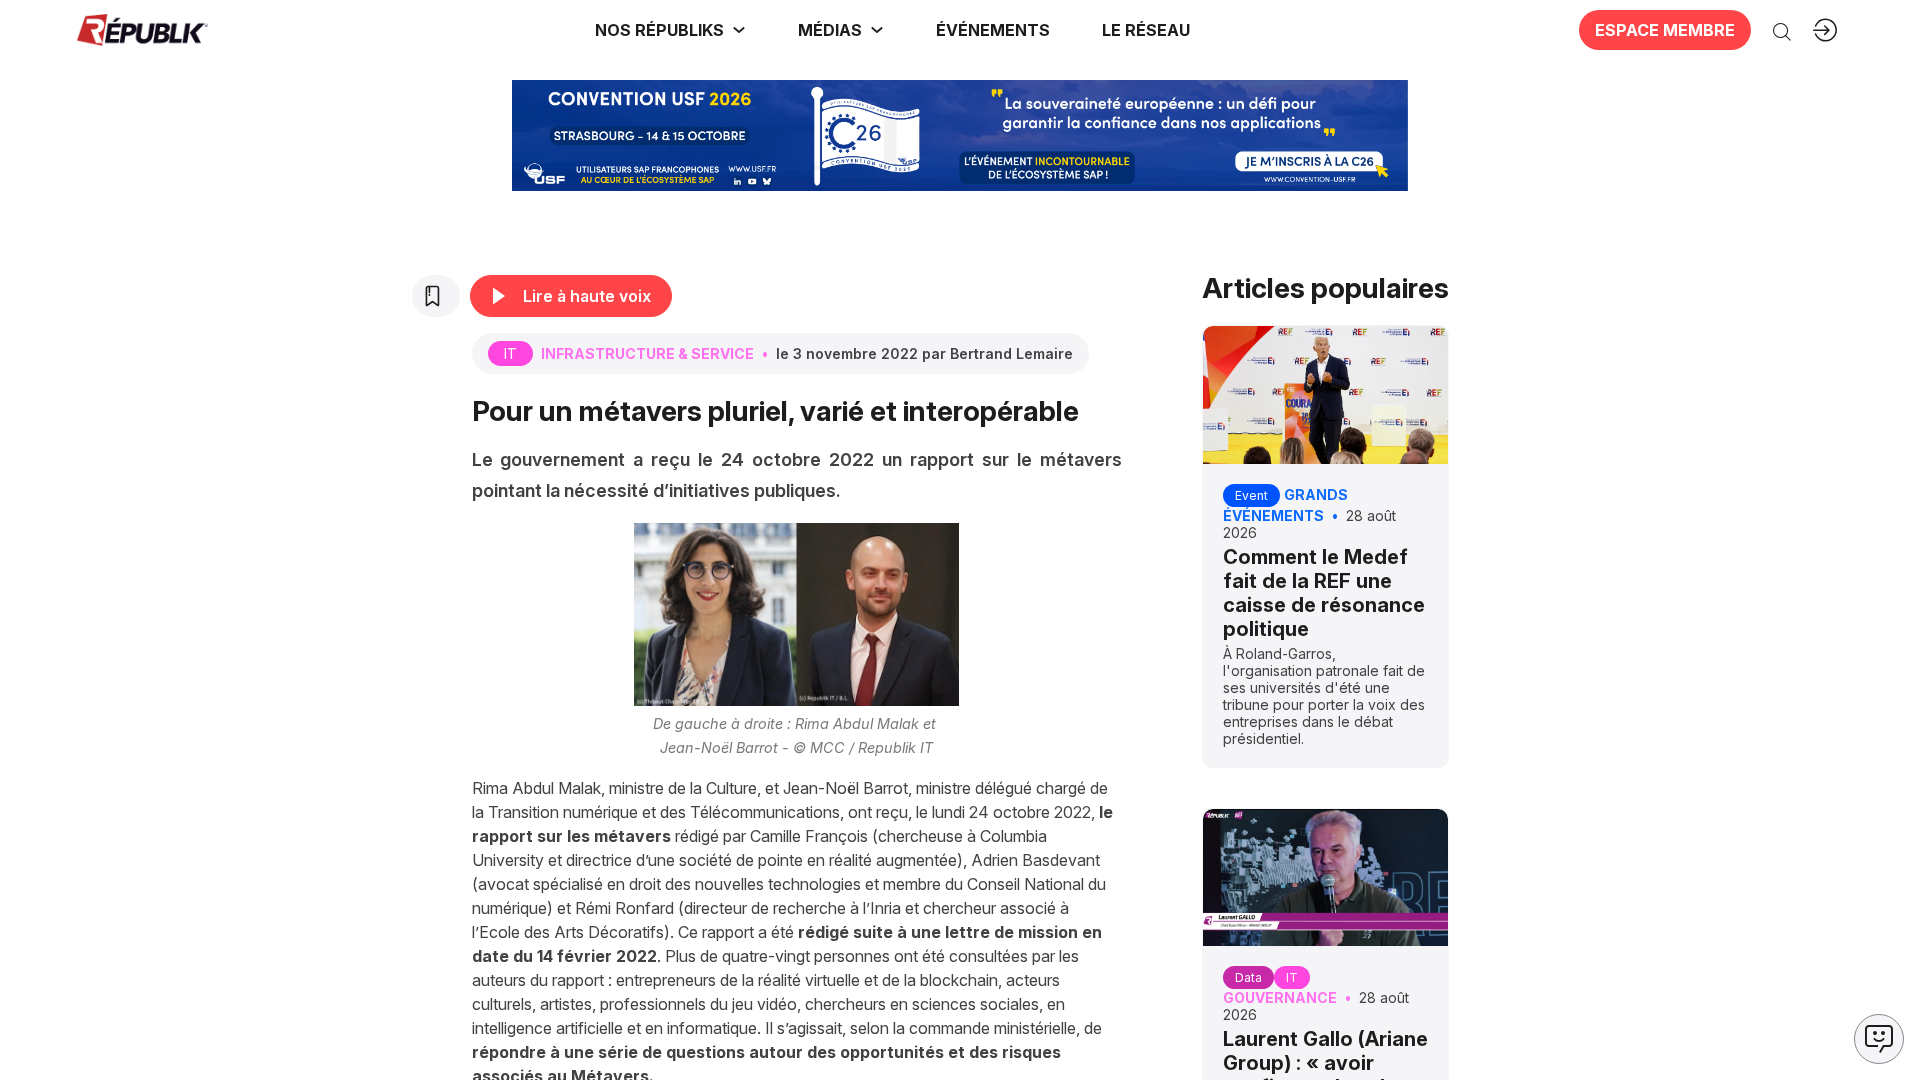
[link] (670, 30)
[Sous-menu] (739, 30)
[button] (993, 30)
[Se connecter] (1825, 30)
